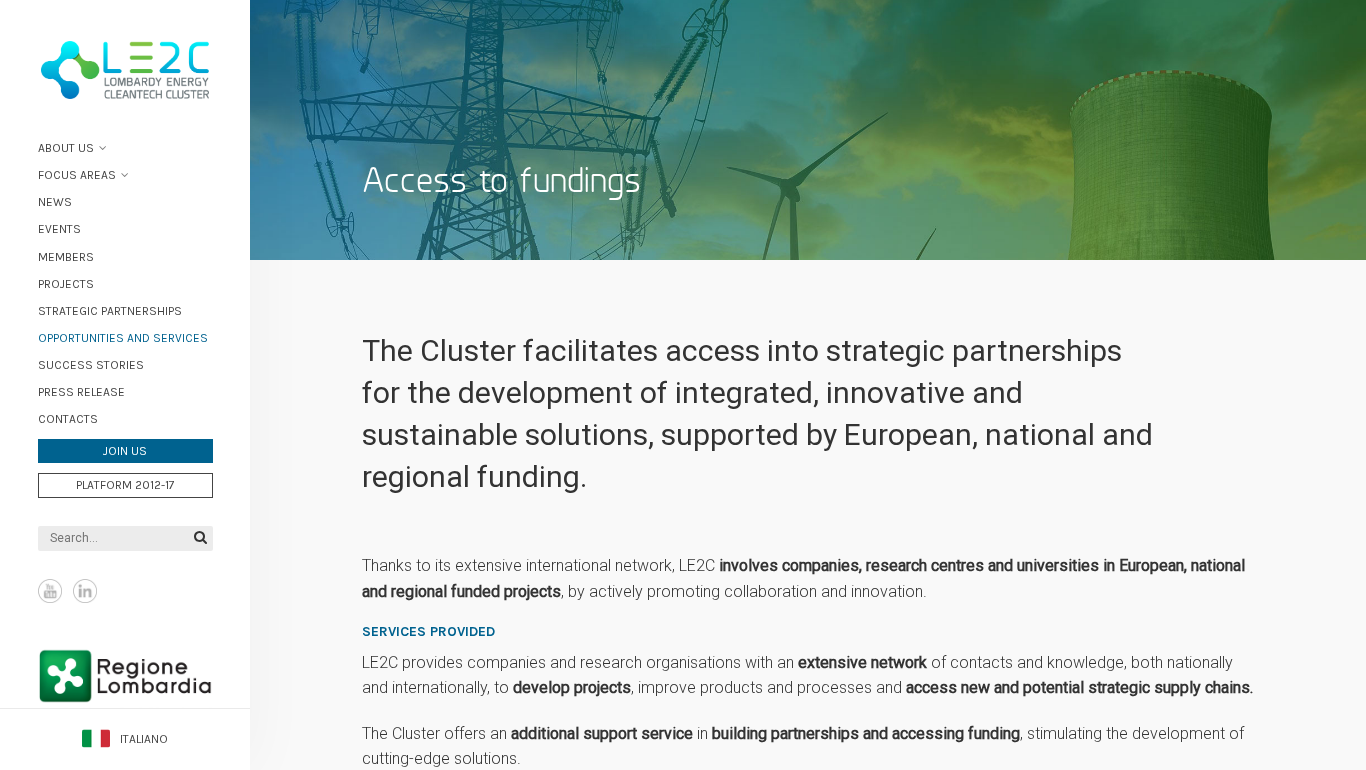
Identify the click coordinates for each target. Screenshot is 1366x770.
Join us (125, 451)
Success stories (91, 365)
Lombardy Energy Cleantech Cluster (125, 70)
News (55, 202)
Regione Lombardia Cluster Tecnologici (125, 684)
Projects (66, 284)
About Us (66, 148)
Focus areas (77, 175)
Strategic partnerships (110, 311)
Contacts (68, 419)
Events (59, 229)
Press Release (81, 392)
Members (66, 257)
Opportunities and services (123, 338)
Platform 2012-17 (125, 485)
